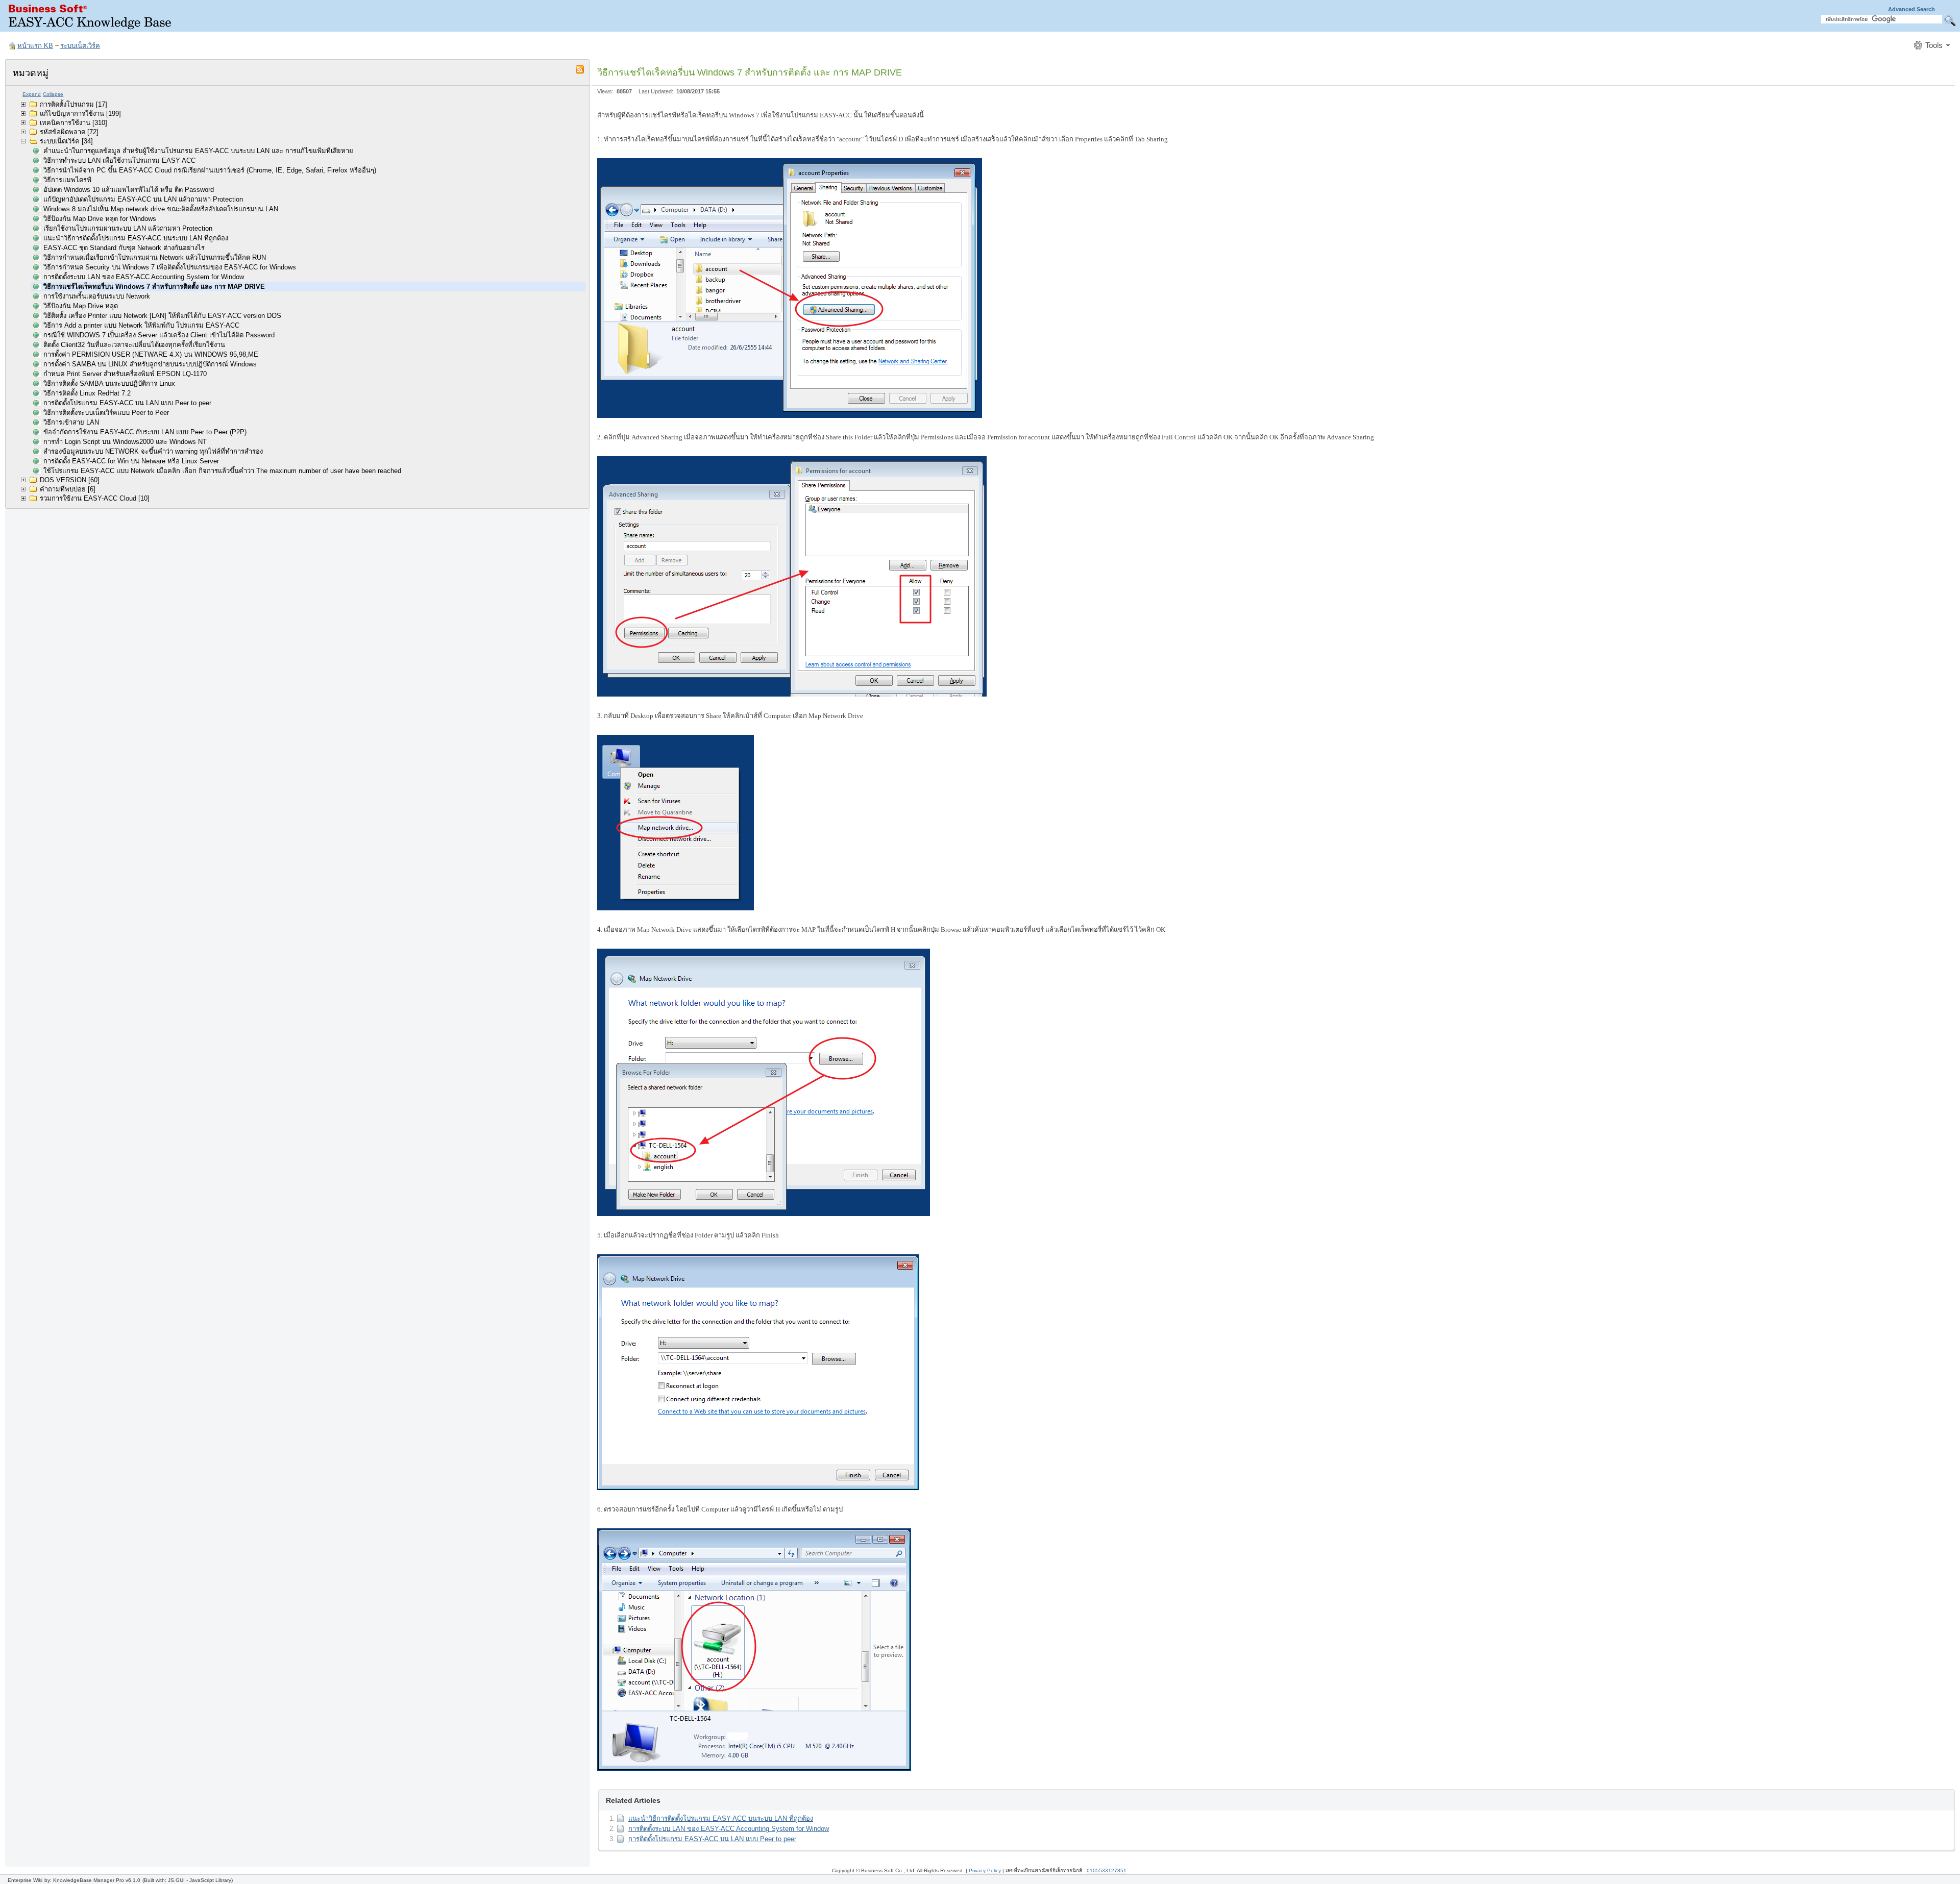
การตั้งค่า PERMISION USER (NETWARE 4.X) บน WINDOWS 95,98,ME (151, 354)
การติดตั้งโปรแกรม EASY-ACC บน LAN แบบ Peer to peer (127, 403)
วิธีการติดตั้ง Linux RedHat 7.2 (87, 393)
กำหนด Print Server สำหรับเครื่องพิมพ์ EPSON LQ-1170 (125, 374)
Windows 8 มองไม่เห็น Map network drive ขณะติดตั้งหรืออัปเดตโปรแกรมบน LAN (161, 209)
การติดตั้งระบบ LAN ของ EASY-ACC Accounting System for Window (144, 277)
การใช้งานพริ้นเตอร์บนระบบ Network (97, 296)
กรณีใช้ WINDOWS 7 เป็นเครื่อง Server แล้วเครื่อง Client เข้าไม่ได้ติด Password (159, 335)
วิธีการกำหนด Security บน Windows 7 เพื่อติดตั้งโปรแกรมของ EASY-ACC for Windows (170, 267)
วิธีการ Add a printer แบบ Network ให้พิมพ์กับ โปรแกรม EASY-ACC (141, 325)
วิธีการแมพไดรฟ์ (67, 180)
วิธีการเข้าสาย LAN (71, 422)
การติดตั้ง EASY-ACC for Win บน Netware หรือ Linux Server (131, 461)
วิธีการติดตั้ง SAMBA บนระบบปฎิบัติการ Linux (109, 383)
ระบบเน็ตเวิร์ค (80, 46)
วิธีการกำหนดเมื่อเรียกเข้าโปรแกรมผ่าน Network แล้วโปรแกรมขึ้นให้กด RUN (155, 257)
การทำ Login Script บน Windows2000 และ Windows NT (125, 442)
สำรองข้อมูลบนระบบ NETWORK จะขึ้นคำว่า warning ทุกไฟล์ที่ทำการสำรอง (153, 451)
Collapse (53, 94)
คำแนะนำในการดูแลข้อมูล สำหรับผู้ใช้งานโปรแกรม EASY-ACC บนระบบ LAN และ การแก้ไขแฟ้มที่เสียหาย (198, 151)
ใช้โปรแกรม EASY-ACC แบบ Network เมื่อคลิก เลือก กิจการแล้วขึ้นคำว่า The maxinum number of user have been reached (222, 471)
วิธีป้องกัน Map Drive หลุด (81, 306)
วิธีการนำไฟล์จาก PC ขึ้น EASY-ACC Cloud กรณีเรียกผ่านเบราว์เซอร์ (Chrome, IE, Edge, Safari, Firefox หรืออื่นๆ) (210, 170)
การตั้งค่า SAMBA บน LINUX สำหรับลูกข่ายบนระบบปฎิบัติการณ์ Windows (150, 364)
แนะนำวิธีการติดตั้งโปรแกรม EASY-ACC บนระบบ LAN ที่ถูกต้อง (136, 238)
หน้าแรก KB (35, 46)
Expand (32, 94)
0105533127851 (1107, 1870)
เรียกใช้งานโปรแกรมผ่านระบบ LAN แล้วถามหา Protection (128, 228)
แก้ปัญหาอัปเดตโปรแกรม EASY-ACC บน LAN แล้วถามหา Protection (143, 199)
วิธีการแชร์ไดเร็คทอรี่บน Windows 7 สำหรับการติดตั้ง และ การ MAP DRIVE (154, 287)
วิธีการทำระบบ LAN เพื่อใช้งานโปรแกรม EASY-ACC (119, 160)
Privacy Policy (985, 1870)
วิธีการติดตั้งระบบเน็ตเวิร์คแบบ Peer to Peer (106, 413)
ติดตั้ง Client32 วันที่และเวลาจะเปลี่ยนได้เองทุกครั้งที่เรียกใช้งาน (134, 345)
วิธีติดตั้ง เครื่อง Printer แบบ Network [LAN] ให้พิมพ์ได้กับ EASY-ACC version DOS (162, 316)
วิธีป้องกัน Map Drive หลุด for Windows (100, 219)
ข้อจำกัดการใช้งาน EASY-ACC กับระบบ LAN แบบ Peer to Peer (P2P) (145, 432)
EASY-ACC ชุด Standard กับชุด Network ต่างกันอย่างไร (124, 248)
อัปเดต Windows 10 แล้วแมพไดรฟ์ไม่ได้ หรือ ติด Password (129, 190)
